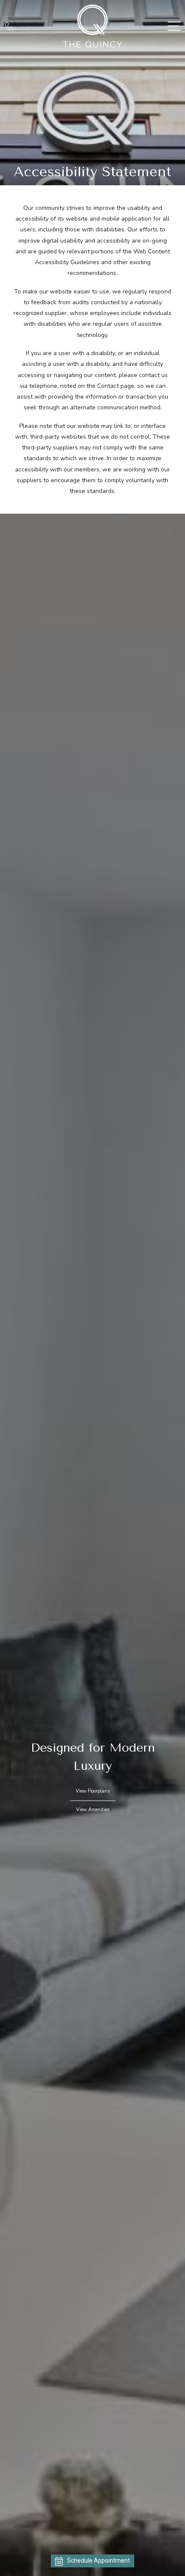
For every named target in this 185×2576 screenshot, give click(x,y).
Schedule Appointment (99, 2560)
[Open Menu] (174, 26)
